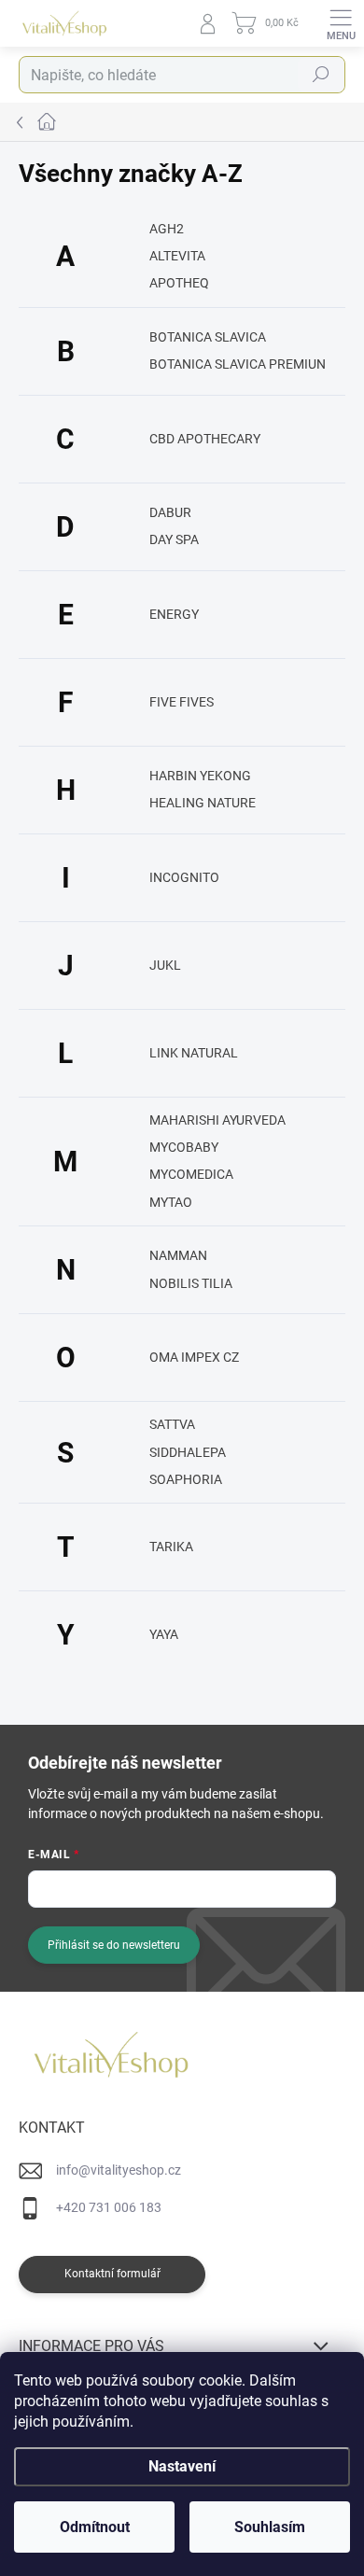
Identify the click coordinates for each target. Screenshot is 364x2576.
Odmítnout (95, 2527)
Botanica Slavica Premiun (238, 364)
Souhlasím (270, 2527)
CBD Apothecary (205, 439)
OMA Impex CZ (194, 1357)
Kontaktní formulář (112, 2274)
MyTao (171, 1202)
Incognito (184, 877)
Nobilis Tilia (191, 1283)
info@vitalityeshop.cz (119, 2170)
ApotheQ (179, 283)
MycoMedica (191, 1174)
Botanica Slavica (208, 337)
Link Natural (194, 1053)
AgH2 (167, 229)
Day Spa (174, 539)
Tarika (171, 1547)
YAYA (164, 1634)
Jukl (165, 965)
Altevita (177, 256)
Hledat (321, 75)
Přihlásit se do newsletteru (114, 1945)
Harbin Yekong (200, 776)
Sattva (172, 1424)
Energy (174, 614)
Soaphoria (186, 1479)
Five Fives (182, 702)
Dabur (170, 512)
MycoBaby (184, 1147)
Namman (178, 1255)
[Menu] (341, 23)
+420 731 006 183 (109, 2207)
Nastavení (182, 2466)
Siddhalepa (188, 1452)
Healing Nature (203, 803)
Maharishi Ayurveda (217, 1120)
